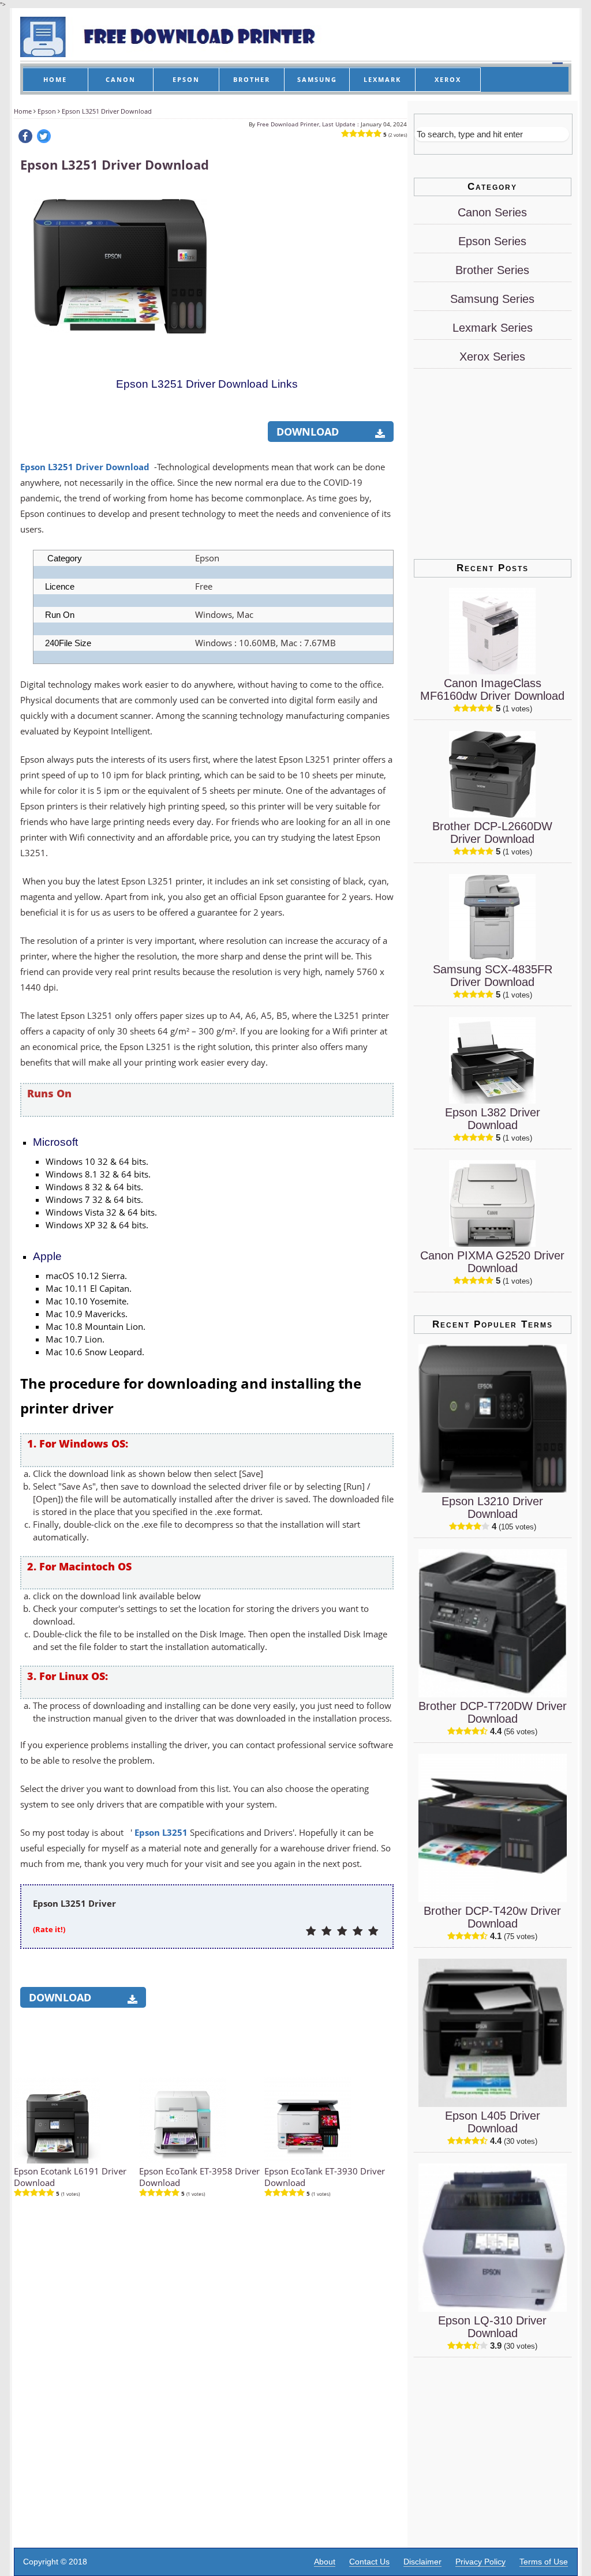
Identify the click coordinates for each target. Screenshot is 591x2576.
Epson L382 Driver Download (493, 1119)
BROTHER (252, 79)
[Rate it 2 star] (326, 1932)
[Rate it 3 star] (342, 1932)
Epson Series (492, 241)
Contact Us (369, 2562)
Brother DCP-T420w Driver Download (492, 1917)
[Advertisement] (306, 258)
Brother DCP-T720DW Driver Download (493, 1712)
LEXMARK (382, 79)
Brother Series (492, 270)
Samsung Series (492, 299)
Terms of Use (544, 2562)
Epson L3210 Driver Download (492, 1508)
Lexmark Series (493, 328)
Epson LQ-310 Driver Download (492, 2327)
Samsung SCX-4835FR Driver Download (493, 976)
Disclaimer (422, 2562)
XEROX (448, 79)
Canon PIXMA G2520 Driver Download (492, 1262)
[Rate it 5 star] (373, 1932)
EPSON (186, 79)
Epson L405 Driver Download (493, 2122)
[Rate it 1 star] (311, 1932)
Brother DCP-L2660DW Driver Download (492, 833)
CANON (121, 79)
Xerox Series (492, 357)
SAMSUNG (317, 79)
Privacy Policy (480, 2562)
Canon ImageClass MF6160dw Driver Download (492, 689)
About (325, 2562)
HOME (55, 79)
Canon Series (492, 212)
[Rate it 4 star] (358, 1932)
